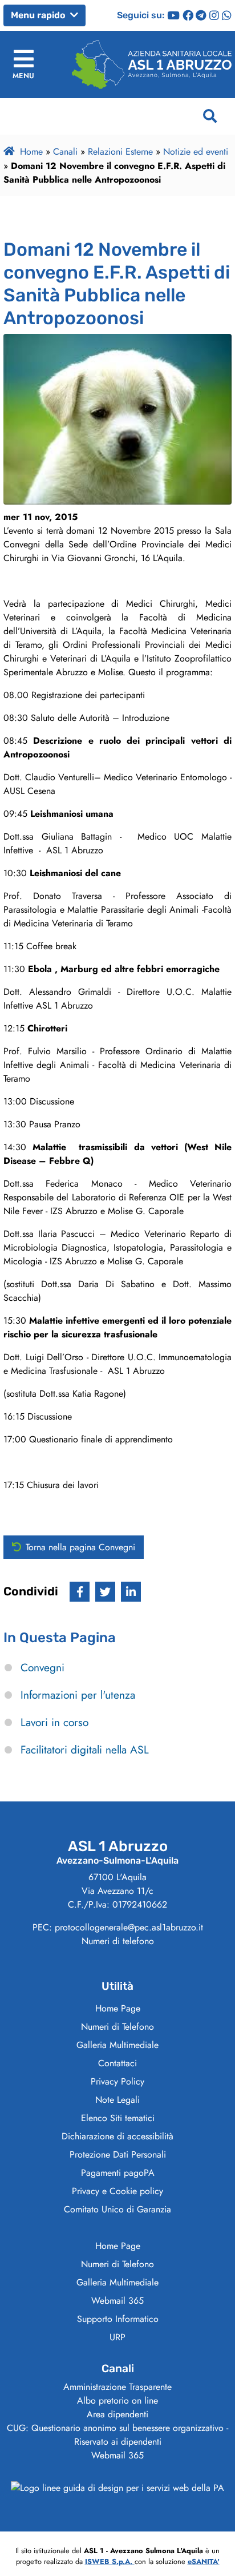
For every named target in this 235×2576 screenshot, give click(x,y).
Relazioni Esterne (120, 152)
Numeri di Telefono (117, 2027)
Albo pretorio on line (117, 2400)
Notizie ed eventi (196, 152)
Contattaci (117, 2063)
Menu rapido (39, 15)
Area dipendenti (117, 2414)
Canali (65, 152)
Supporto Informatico (118, 2319)
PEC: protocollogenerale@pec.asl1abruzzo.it (118, 1927)
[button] (210, 116)
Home (31, 152)
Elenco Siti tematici (118, 2118)
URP (117, 2337)
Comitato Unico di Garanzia (117, 2209)
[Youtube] (173, 15)
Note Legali (117, 2100)
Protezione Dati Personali (118, 2154)
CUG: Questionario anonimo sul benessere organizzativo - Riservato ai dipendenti (117, 2435)
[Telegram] (201, 15)
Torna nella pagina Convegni (80, 1547)
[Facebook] (188, 15)
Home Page (118, 2008)
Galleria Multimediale (117, 2045)
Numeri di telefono (118, 1941)
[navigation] (23, 64)
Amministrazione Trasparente (117, 2387)
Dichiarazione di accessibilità (117, 2136)
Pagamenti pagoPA (118, 2173)
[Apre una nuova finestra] (80, 1592)
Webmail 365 (117, 2301)
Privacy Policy (117, 2081)
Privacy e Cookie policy (117, 2191)
